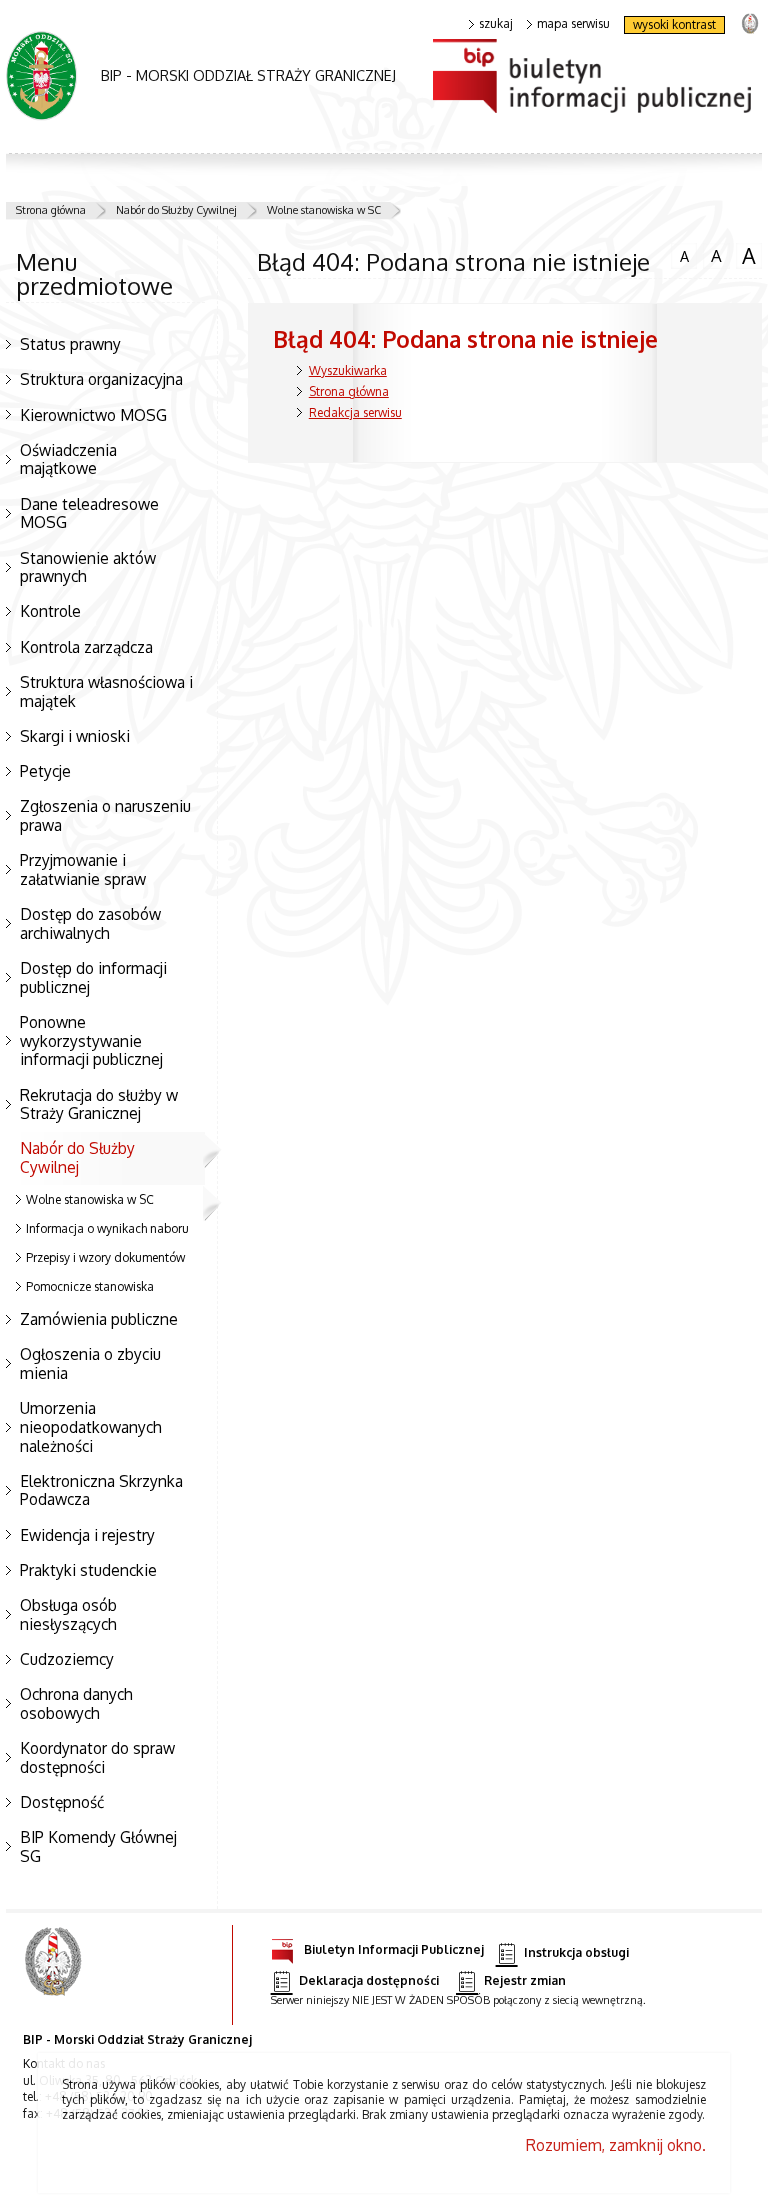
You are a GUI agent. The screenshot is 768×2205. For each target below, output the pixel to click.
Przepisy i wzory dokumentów (105, 1257)
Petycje (45, 771)
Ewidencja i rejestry (87, 1535)
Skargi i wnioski (75, 736)
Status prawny (70, 344)
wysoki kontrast (674, 24)
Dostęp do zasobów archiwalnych (90, 923)
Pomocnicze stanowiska (90, 1286)
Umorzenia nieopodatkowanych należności (91, 1426)
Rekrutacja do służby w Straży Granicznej (99, 1104)
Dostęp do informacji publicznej (93, 977)
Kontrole (50, 611)
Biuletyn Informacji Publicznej (394, 1949)
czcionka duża (746, 256)
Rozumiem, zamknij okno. (615, 2145)
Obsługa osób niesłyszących (68, 1614)
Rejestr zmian (525, 1980)
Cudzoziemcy (67, 1659)
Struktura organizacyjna (101, 379)
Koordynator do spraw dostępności (97, 1757)
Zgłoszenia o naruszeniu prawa (105, 815)
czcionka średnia (712, 255)
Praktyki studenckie (88, 1570)
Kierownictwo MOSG (93, 415)
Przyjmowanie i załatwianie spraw (83, 869)
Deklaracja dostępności (369, 1980)
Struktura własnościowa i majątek (106, 691)
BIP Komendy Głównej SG (98, 1846)
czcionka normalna (680, 254)
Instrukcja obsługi (576, 1953)
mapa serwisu (573, 24)
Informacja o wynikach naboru (107, 1228)
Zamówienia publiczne (99, 1319)
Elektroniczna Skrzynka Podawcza (101, 1490)
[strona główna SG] (55, 1975)
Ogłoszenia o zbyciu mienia (90, 1363)
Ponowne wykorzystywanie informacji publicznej (91, 1040)
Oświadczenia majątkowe (68, 459)
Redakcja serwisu (355, 412)
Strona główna (51, 210)
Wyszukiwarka (348, 370)
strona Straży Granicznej (749, 22)
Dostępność (62, 1802)
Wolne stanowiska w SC (324, 210)
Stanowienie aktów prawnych (88, 567)
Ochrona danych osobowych (76, 1703)
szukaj (496, 24)
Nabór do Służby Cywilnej (176, 210)
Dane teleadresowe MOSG (89, 513)
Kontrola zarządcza (86, 647)
